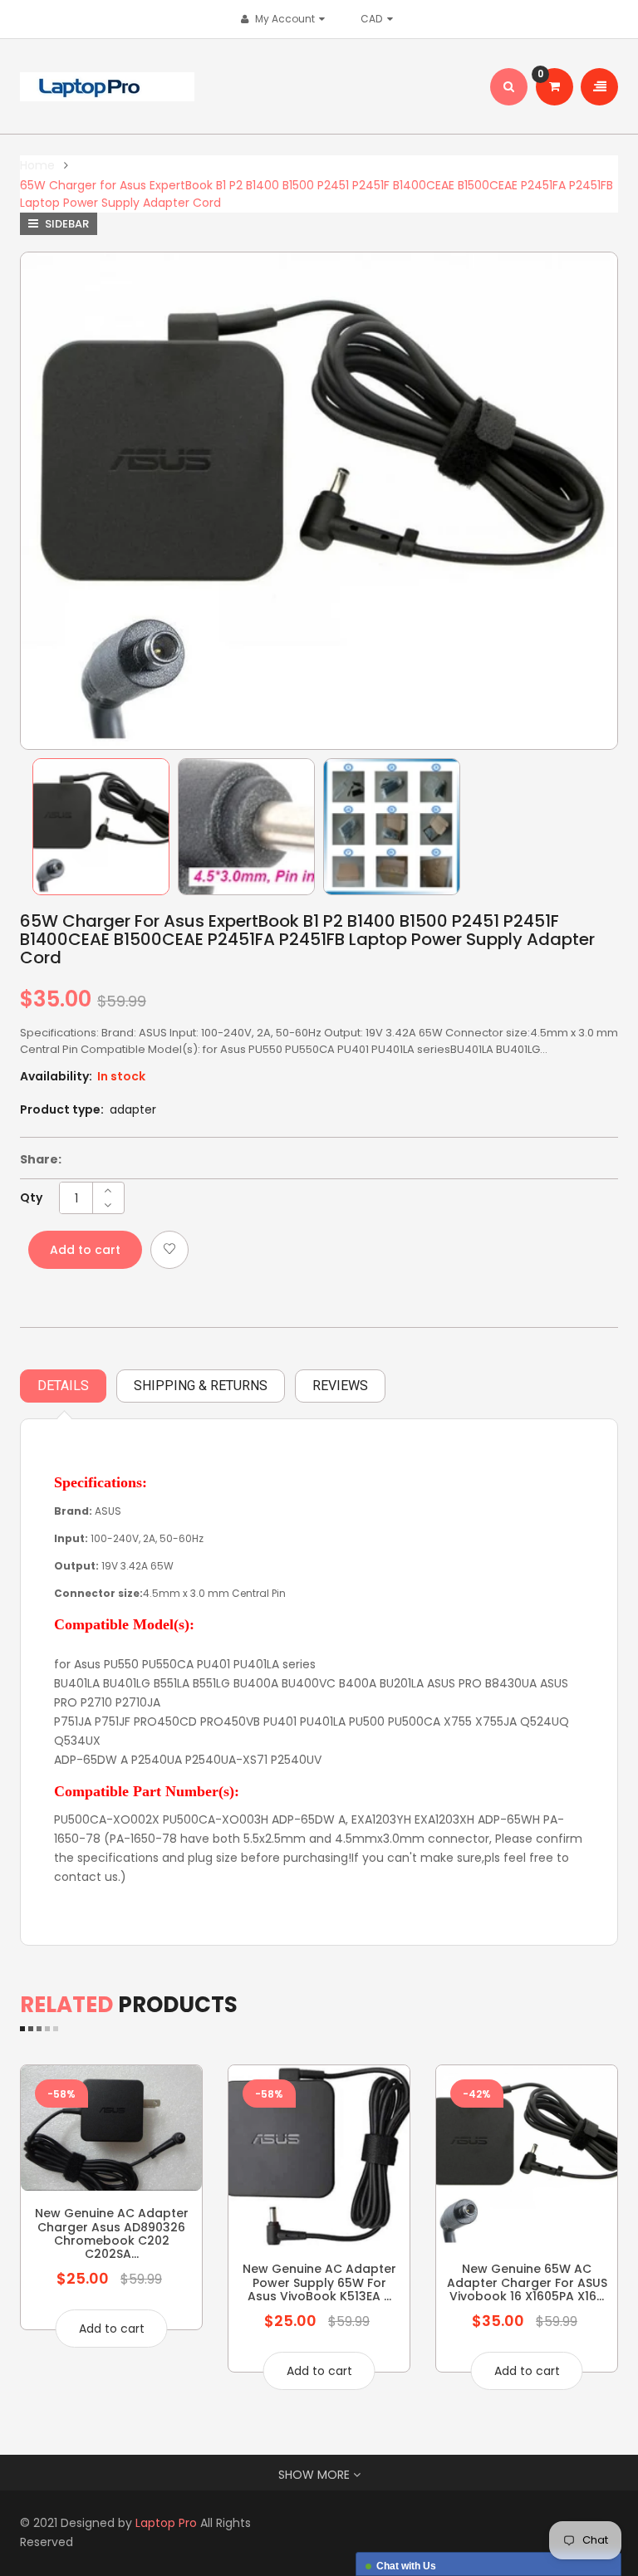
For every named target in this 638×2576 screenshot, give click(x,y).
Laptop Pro (166, 2523)
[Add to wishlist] (169, 1250)
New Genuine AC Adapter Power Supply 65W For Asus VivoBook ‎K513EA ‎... (319, 2282)
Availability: (56, 1076)
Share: (41, 1159)
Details (63, 1386)
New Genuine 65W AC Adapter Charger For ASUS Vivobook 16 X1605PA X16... (527, 2282)
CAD (375, 19)
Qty (31, 1197)
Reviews (340, 1386)
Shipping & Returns (201, 1386)
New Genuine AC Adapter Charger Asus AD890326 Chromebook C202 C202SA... (112, 2233)
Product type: (62, 1109)
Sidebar (66, 224)
